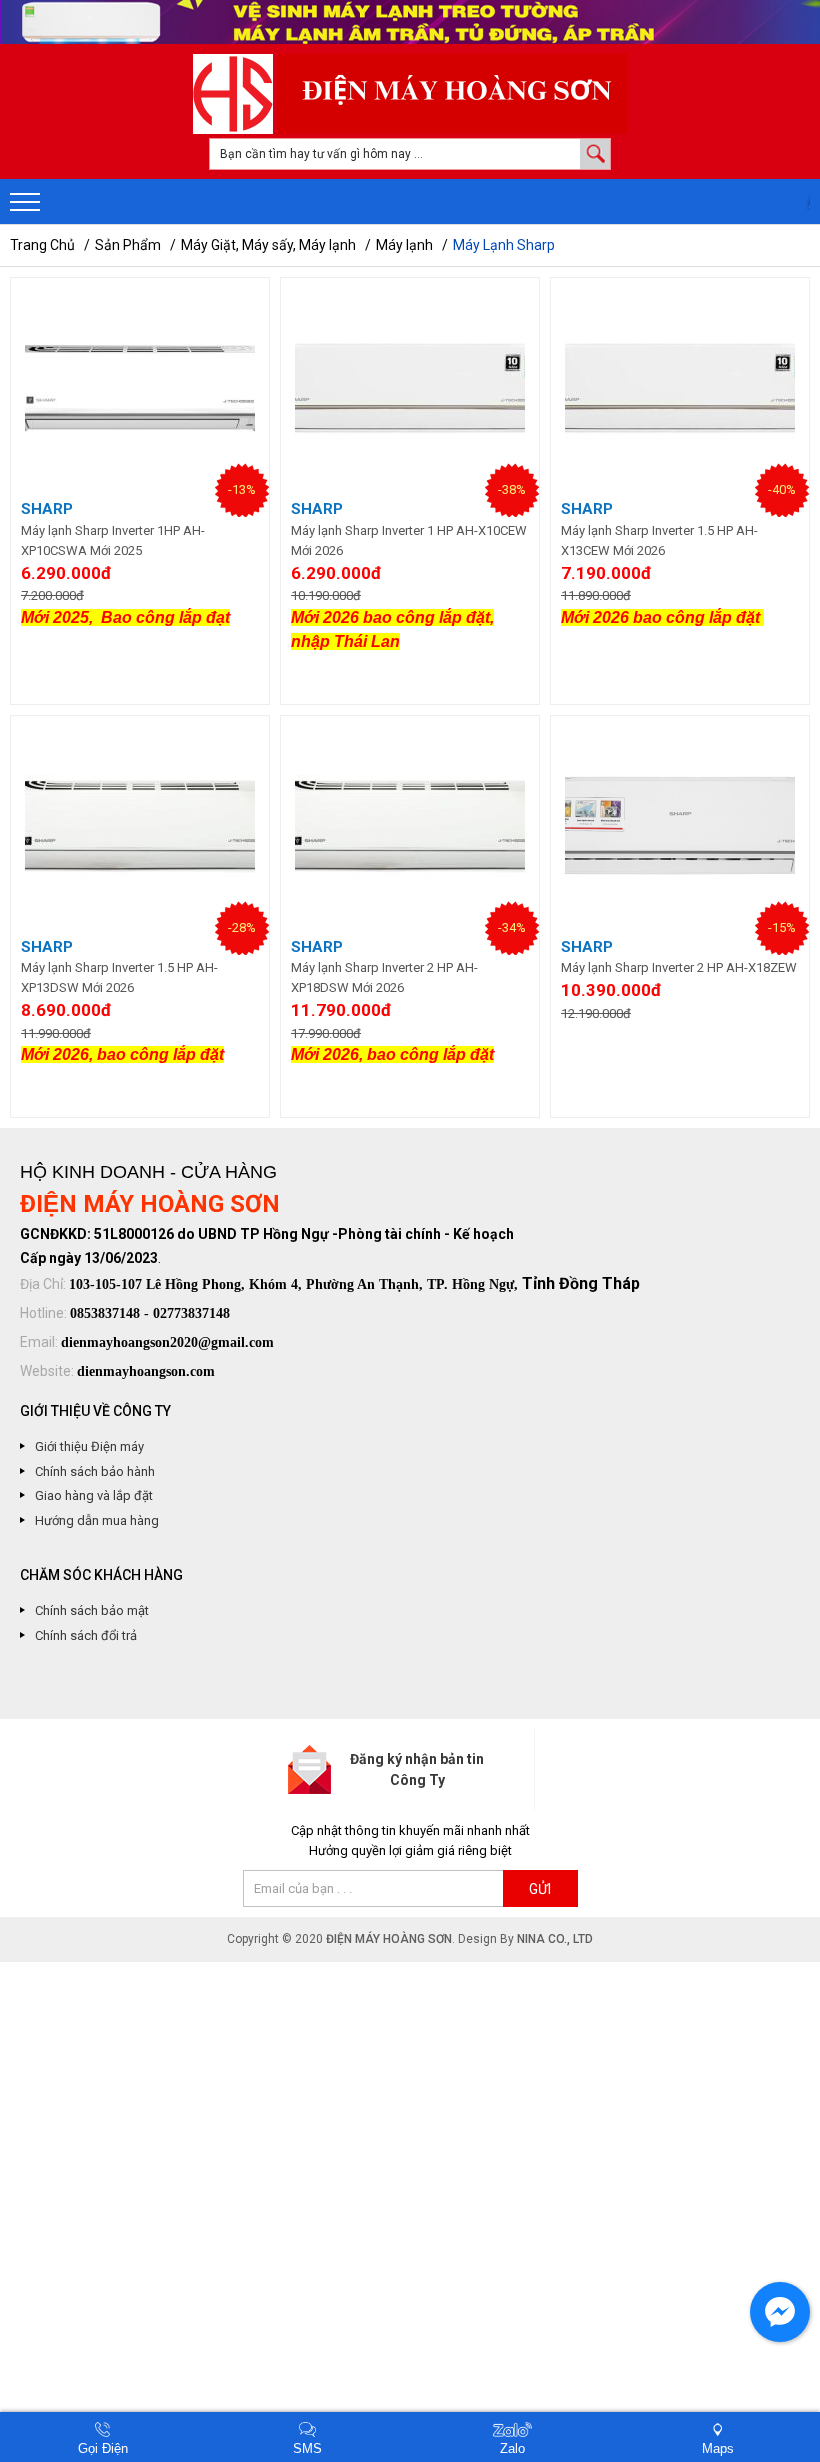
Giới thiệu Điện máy (89, 1446)
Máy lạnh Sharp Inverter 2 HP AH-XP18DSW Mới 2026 (384, 977)
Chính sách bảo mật (92, 1610)
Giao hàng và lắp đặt (94, 1495)
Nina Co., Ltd (555, 1939)
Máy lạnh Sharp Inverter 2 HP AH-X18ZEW (679, 967)
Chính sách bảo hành (95, 1471)
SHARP (47, 509)
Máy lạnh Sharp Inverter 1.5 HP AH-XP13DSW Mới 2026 (119, 977)
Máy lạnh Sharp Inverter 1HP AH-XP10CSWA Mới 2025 (113, 540)
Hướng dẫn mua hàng (97, 1520)
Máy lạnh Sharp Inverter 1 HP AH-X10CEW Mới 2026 (409, 540)
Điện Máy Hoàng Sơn (389, 1939)
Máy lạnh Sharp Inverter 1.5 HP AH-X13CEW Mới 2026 (659, 540)
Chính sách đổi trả (86, 1635)
